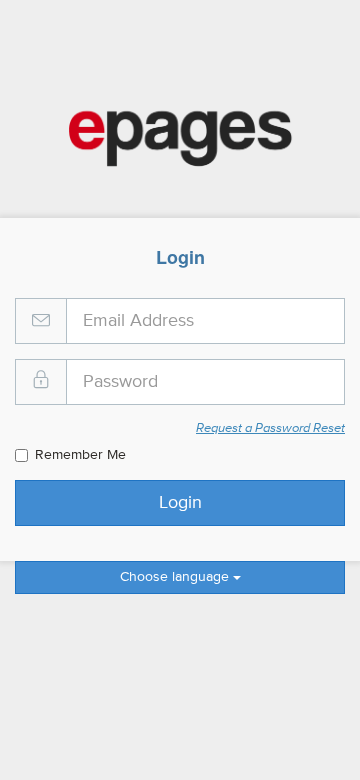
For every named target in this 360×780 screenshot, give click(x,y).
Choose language (176, 577)
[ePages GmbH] (180, 139)
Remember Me (80, 455)
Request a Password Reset (270, 428)
